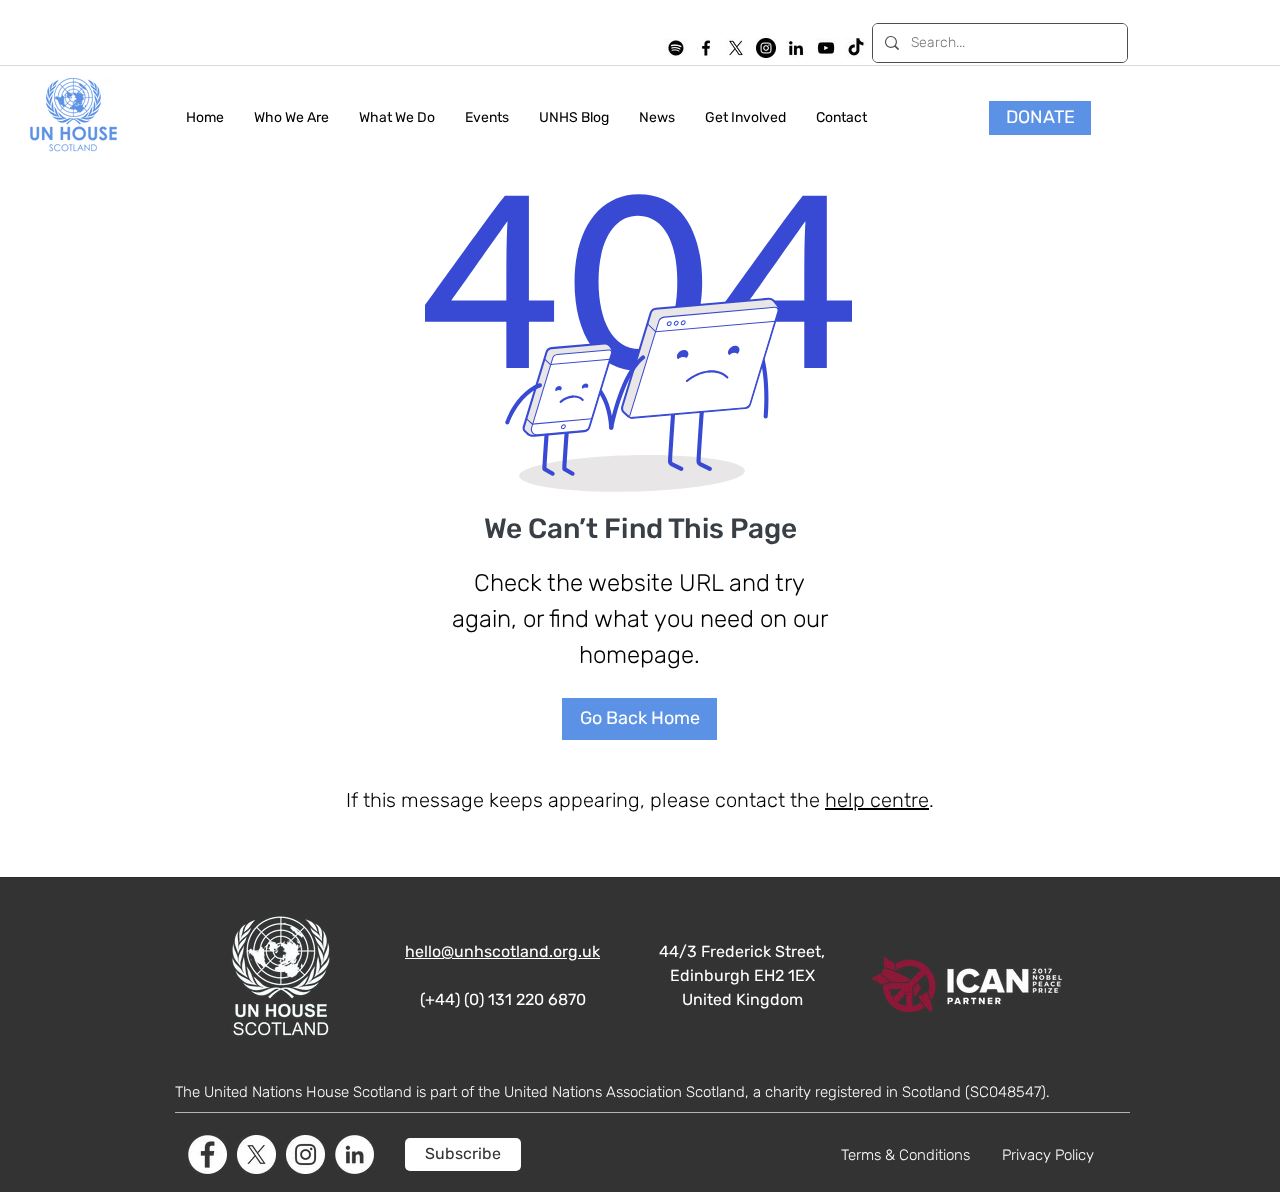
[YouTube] (826, 48)
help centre (877, 800)
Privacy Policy (1048, 1155)
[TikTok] (856, 48)
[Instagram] (766, 48)
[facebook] (706, 48)
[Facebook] (207, 1154)
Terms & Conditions (905, 1155)
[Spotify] (676, 48)
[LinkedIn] (796, 48)
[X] (736, 48)
